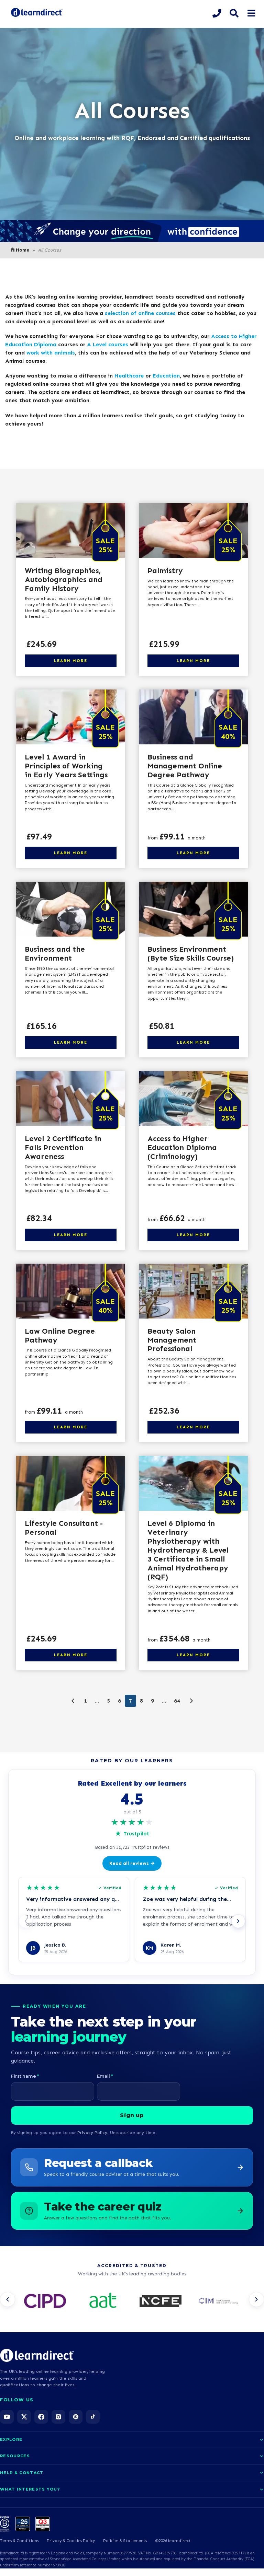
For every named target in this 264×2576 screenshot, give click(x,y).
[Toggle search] (234, 13)
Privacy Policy (92, 2132)
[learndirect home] (37, 2355)
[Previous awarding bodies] (8, 2299)
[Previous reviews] (26, 1921)
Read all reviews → (132, 1863)
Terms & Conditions (19, 2541)
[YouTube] (7, 2417)
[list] (132, 2301)
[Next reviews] (238, 1921)
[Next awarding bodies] (256, 2299)
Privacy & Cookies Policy (71, 2541)
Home (23, 250)
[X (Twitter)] (24, 2417)
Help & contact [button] (22, 2473)
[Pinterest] (76, 2417)
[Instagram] (58, 2417)
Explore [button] (11, 2439)
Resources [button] (15, 2456)
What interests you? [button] (30, 2489)
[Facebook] (41, 2417)
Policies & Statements (125, 2541)
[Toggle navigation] (251, 13)
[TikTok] (93, 2417)
